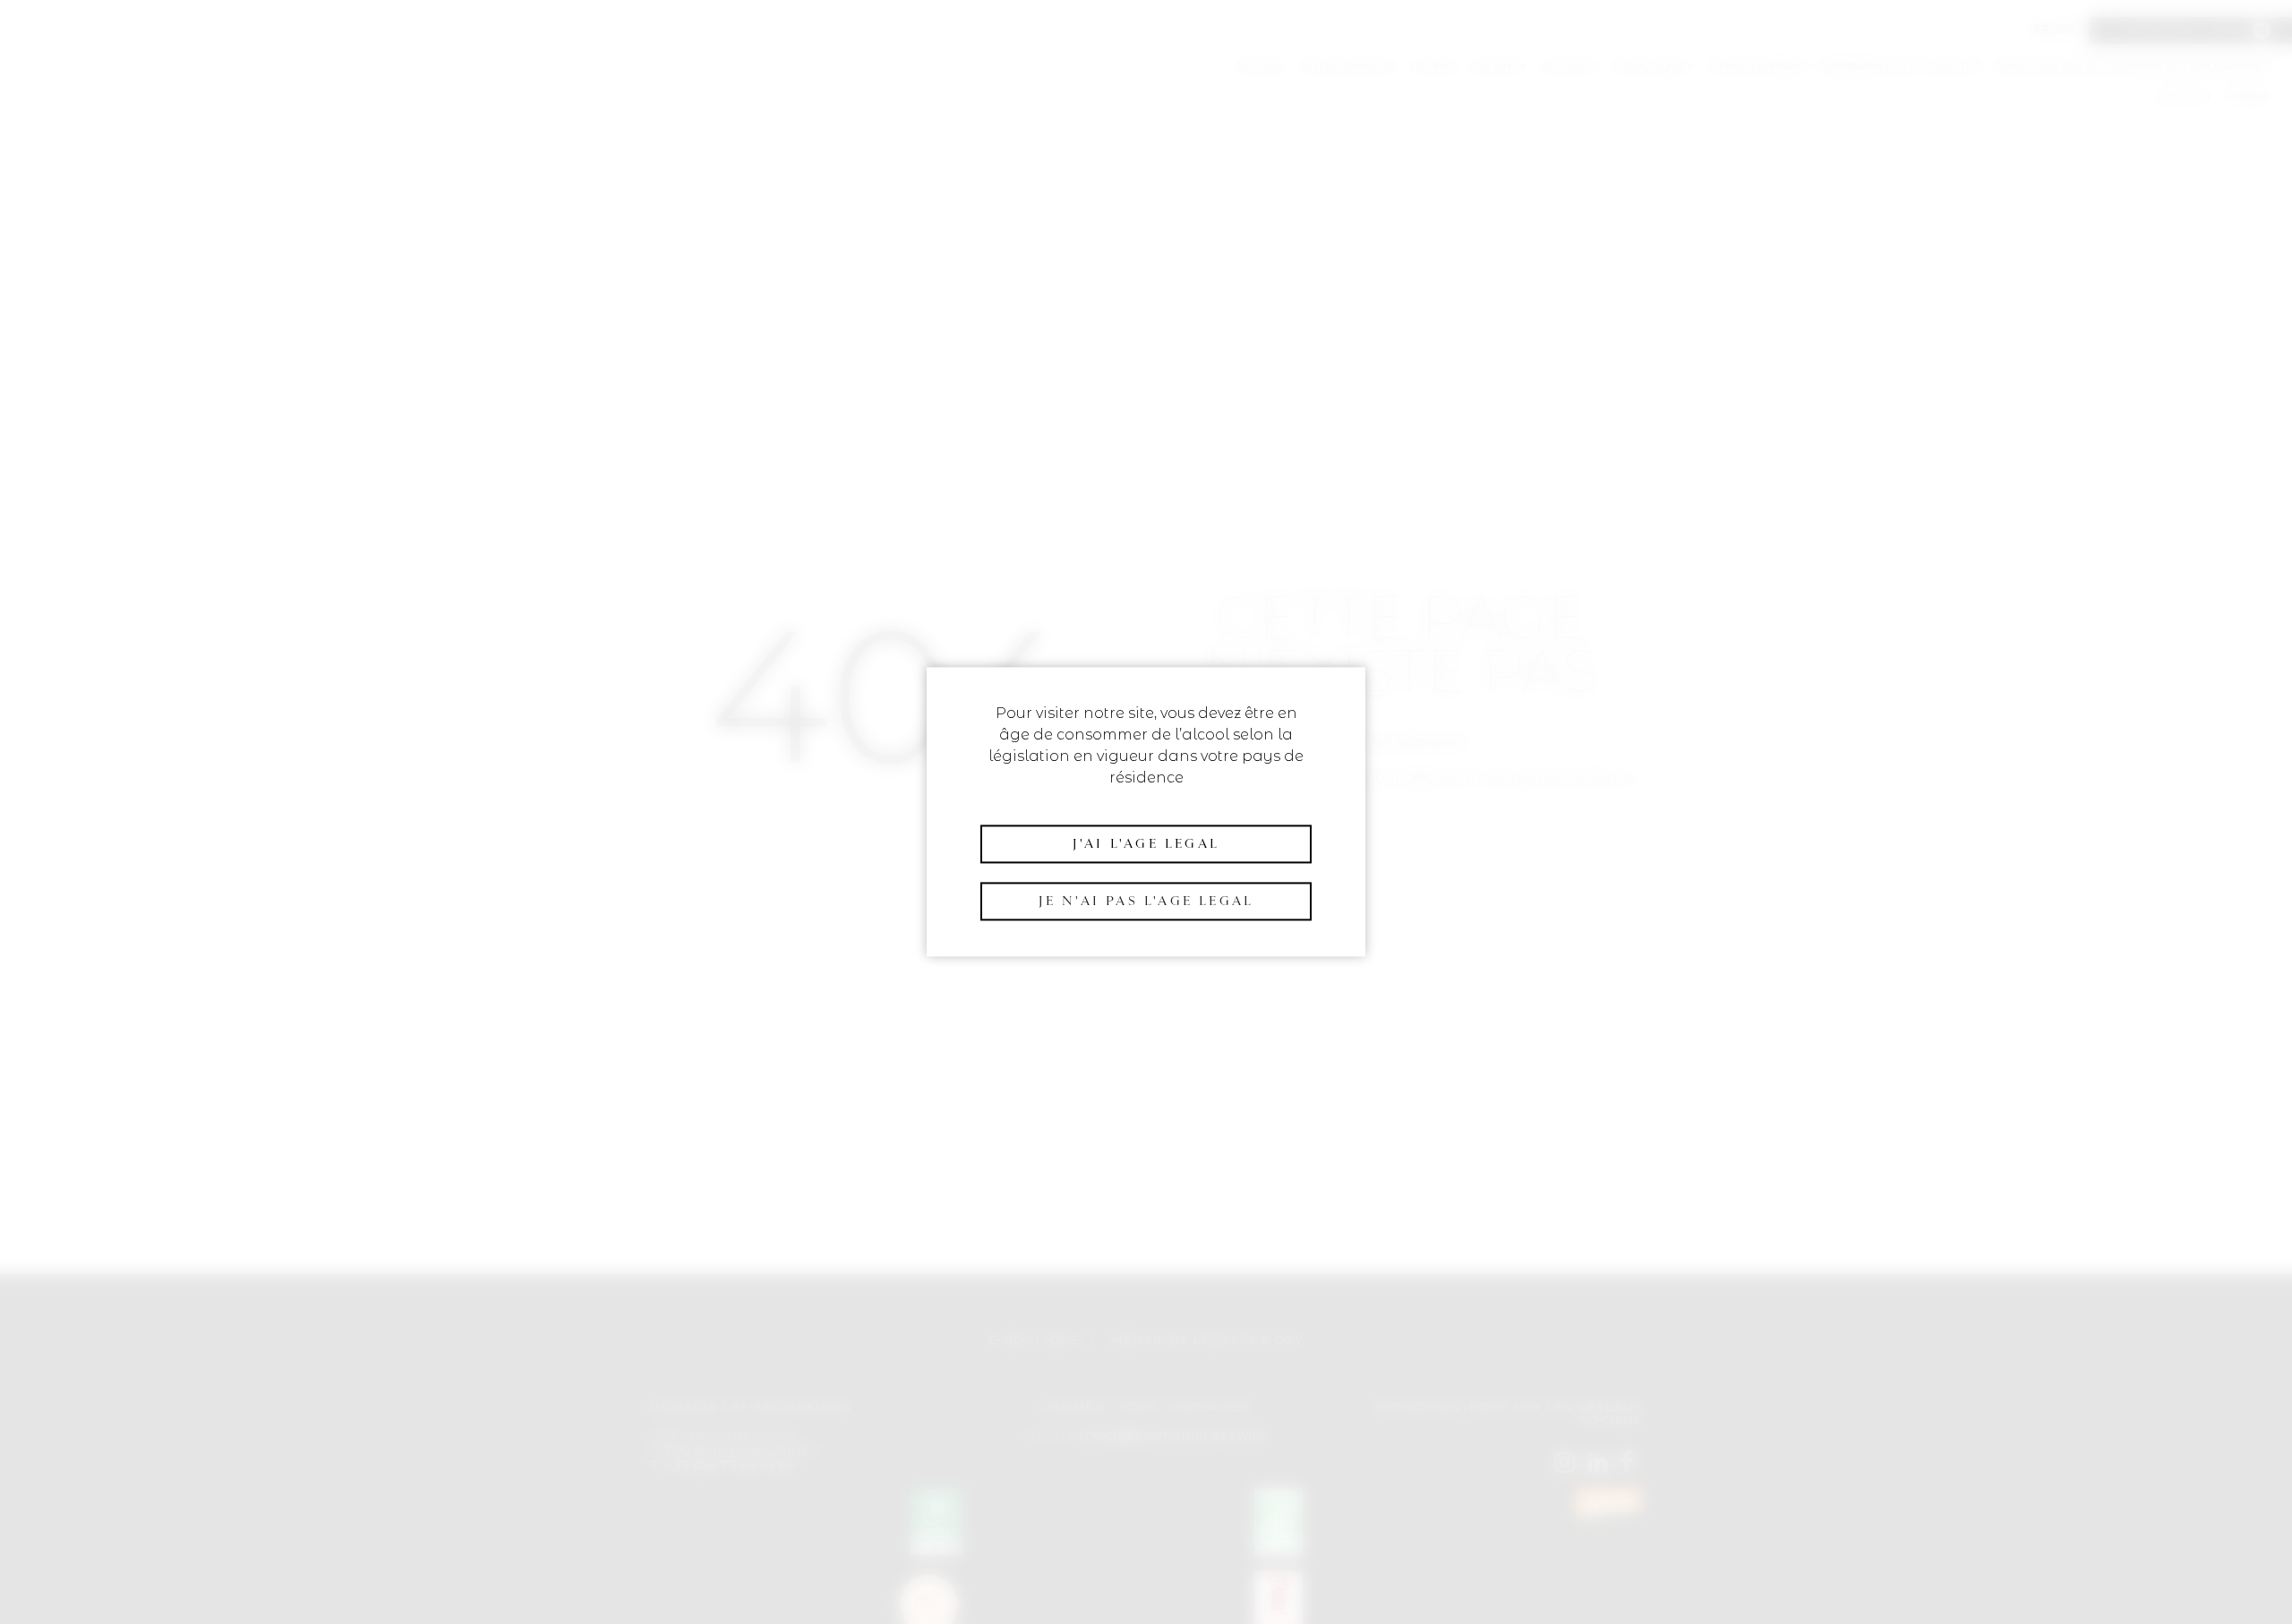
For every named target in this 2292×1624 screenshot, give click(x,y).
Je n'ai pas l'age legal (1146, 901)
